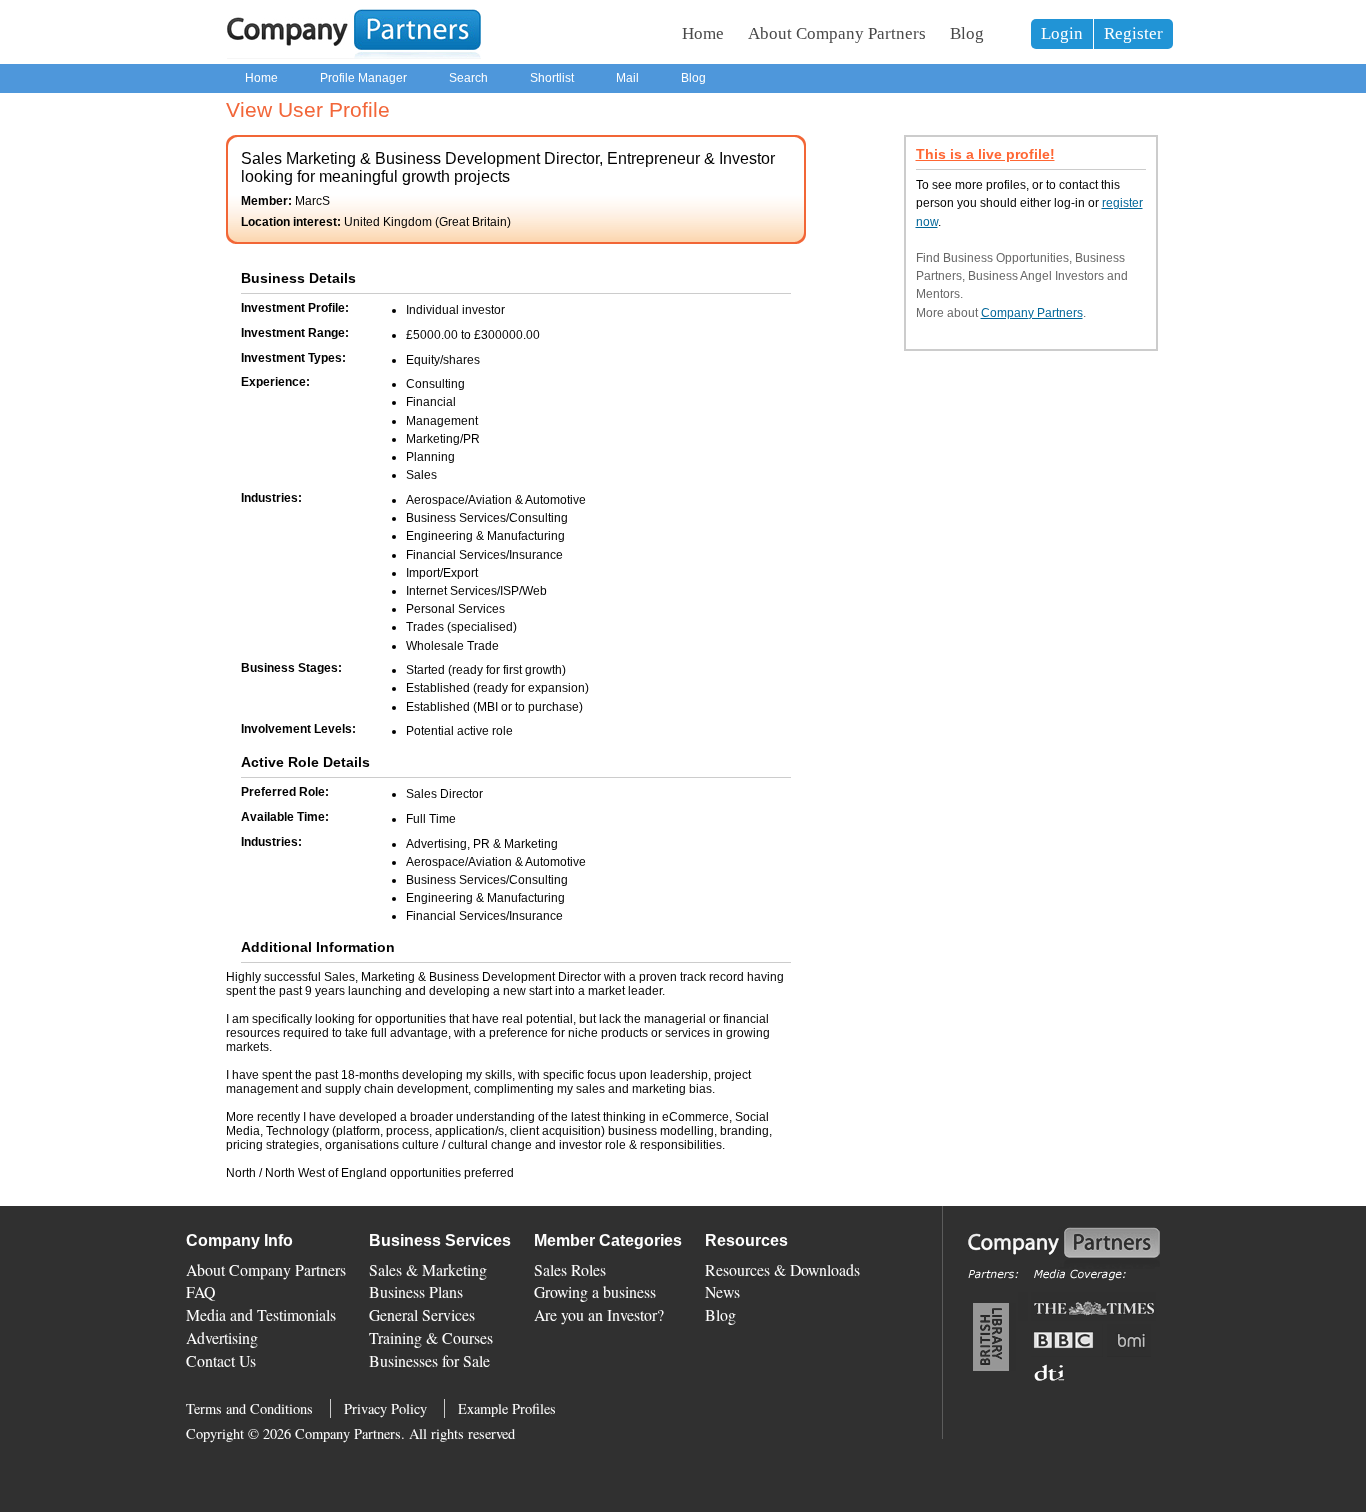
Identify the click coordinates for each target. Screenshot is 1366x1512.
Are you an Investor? (599, 1314)
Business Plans (416, 1291)
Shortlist (552, 78)
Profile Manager (363, 78)
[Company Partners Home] (354, 55)
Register (1133, 33)
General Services (422, 1314)
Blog (967, 33)
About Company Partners (837, 33)
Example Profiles (507, 1408)
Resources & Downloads (782, 1269)
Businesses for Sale (429, 1360)
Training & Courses (431, 1337)
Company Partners (1032, 313)
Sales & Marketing (428, 1269)
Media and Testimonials (261, 1314)
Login (1062, 33)
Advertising (222, 1337)
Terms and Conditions (249, 1408)
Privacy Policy (385, 1408)
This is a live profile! (985, 154)
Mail (627, 78)
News (722, 1291)
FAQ (200, 1291)
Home (703, 33)
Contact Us (221, 1360)
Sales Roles (570, 1269)
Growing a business (595, 1291)
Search (468, 78)
